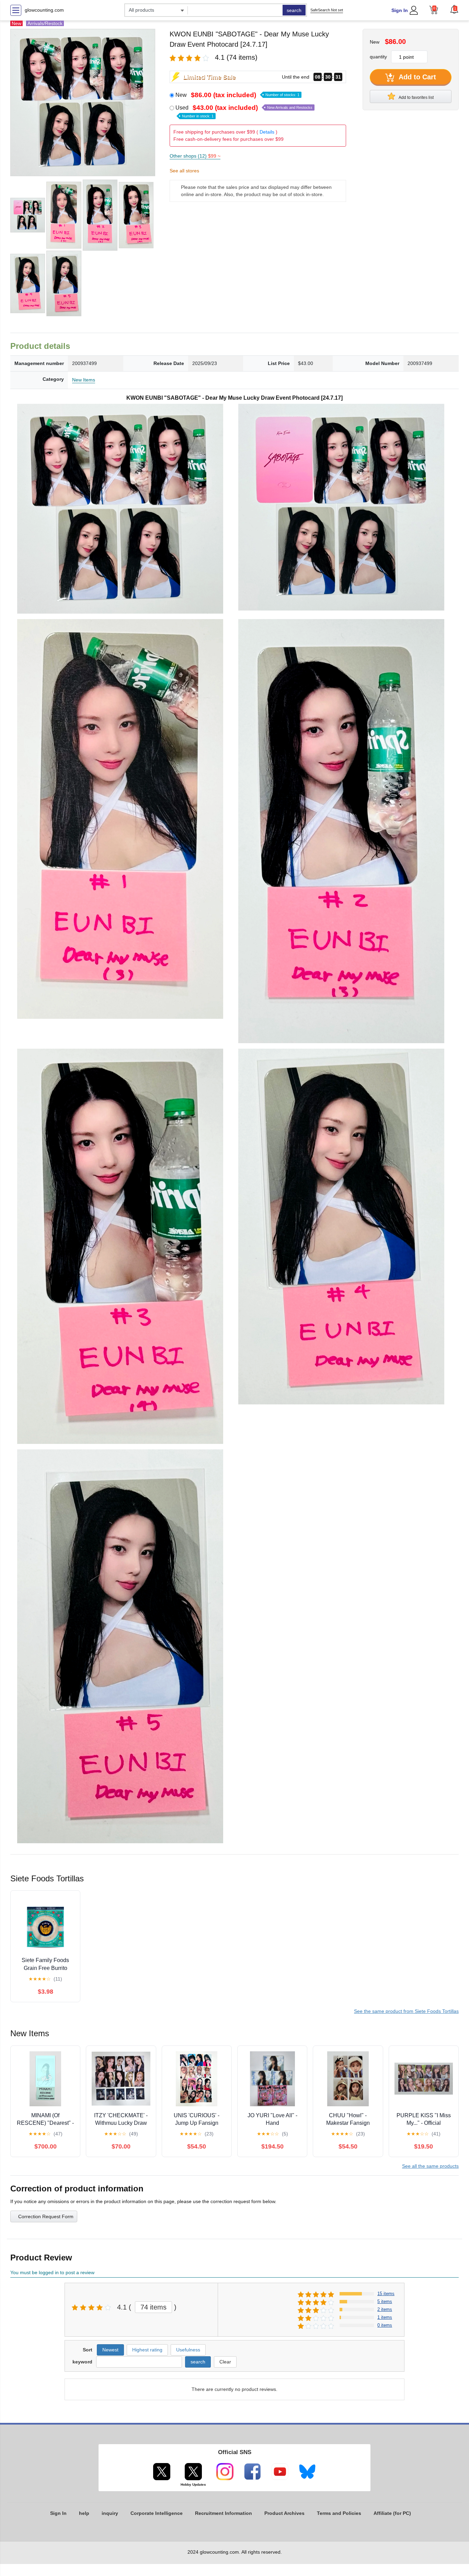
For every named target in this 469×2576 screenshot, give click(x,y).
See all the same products (430, 2166)
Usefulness (188, 2350)
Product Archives (284, 2513)
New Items (84, 380)
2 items (385, 2309)
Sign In (400, 10)
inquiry (110, 2513)
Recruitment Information (224, 2513)
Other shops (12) (195, 156)
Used (244, 111)
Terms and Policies (339, 2513)
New (237, 95)
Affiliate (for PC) (392, 2513)
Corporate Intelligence (157, 2513)
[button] (454, 9)
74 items (153, 2307)
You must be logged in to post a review (52, 2272)
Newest (110, 2350)
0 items (385, 2325)
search (294, 10)
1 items (385, 2317)
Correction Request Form (46, 2216)
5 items (385, 2301)
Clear (225, 2362)
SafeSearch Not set (327, 10)
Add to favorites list (416, 98)
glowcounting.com (44, 10)
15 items (386, 2294)
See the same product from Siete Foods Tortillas (406, 2011)
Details (267, 132)
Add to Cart (416, 77)
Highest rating (147, 2350)
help (84, 2513)
